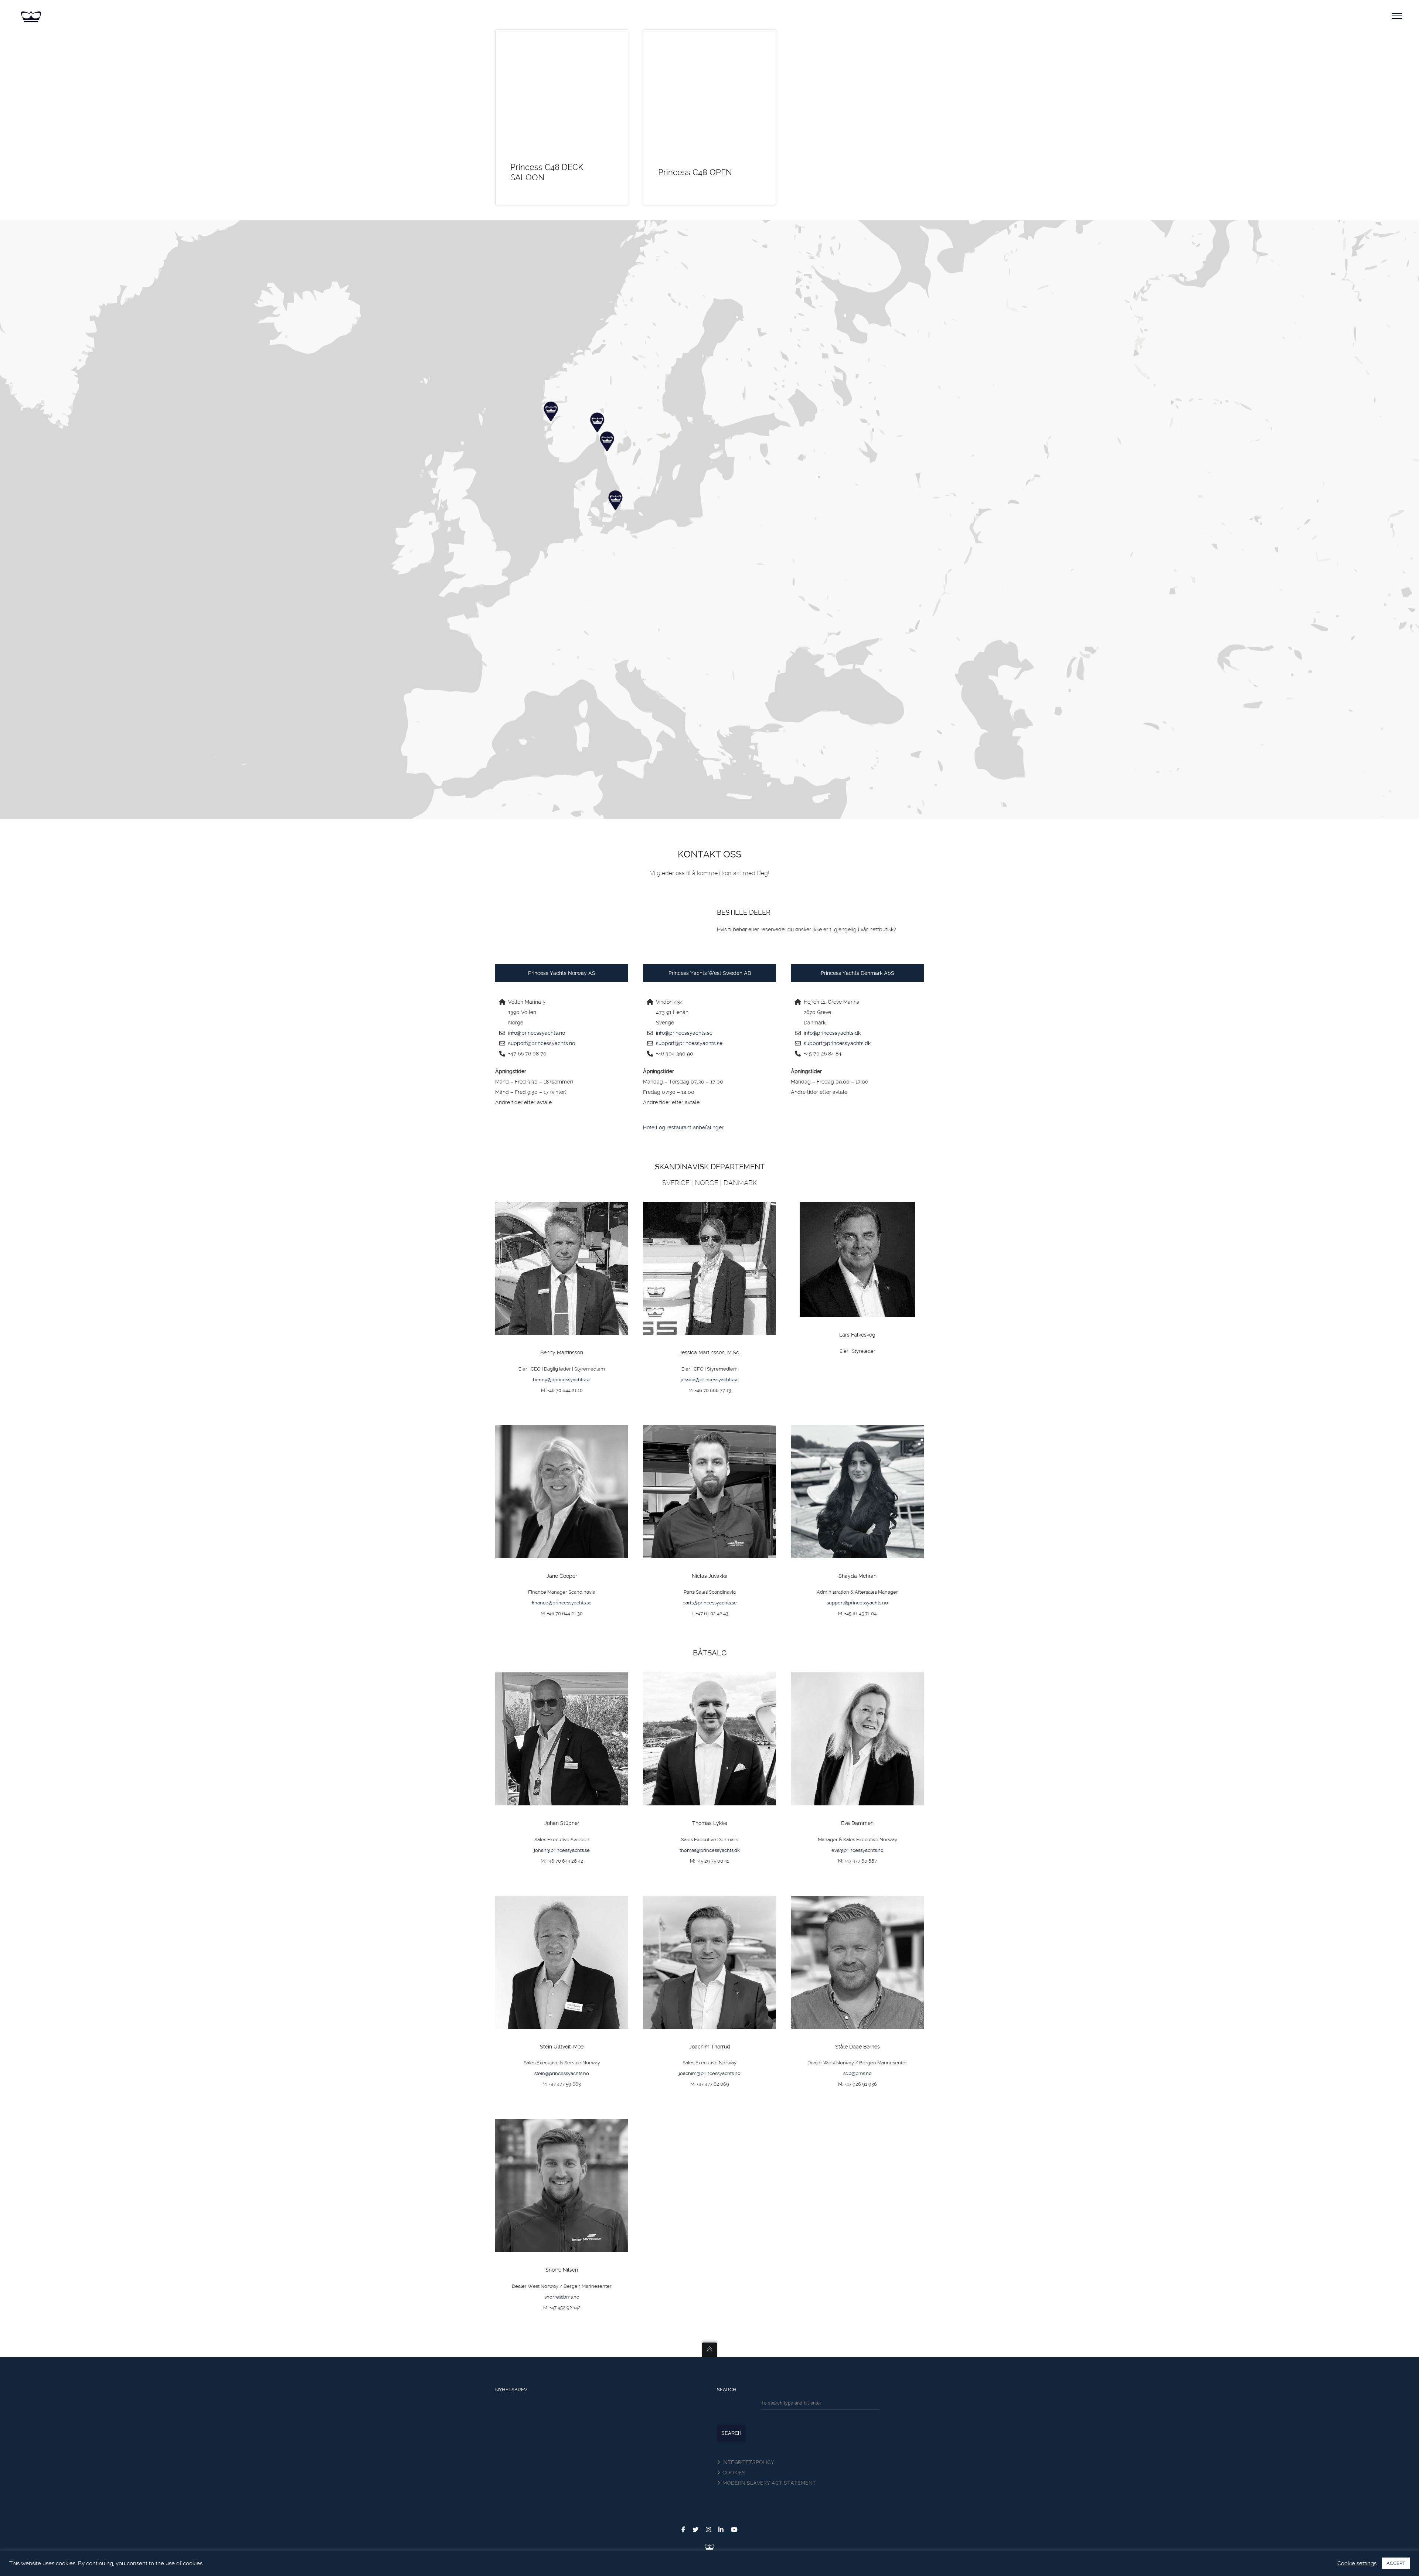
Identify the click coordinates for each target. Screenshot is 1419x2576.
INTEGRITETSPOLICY (748, 2462)
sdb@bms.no (857, 2073)
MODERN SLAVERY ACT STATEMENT (769, 2483)
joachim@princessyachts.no (710, 2073)
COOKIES (734, 2473)
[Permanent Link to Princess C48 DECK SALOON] (562, 92)
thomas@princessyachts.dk (710, 1850)
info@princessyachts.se (684, 1033)
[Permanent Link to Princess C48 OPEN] (709, 92)
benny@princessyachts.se (562, 1380)
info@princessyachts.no (537, 1033)
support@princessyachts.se (689, 1043)
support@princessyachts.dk (837, 1043)
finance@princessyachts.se (562, 1603)
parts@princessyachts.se (710, 1603)
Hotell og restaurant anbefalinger (683, 1127)
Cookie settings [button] (1357, 2563)
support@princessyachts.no (542, 1043)
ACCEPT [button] (1396, 2563)
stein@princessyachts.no (562, 2073)
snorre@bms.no (562, 2297)
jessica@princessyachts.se (710, 1380)
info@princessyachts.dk (832, 1033)
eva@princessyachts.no (857, 1850)
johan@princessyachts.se (562, 1850)
